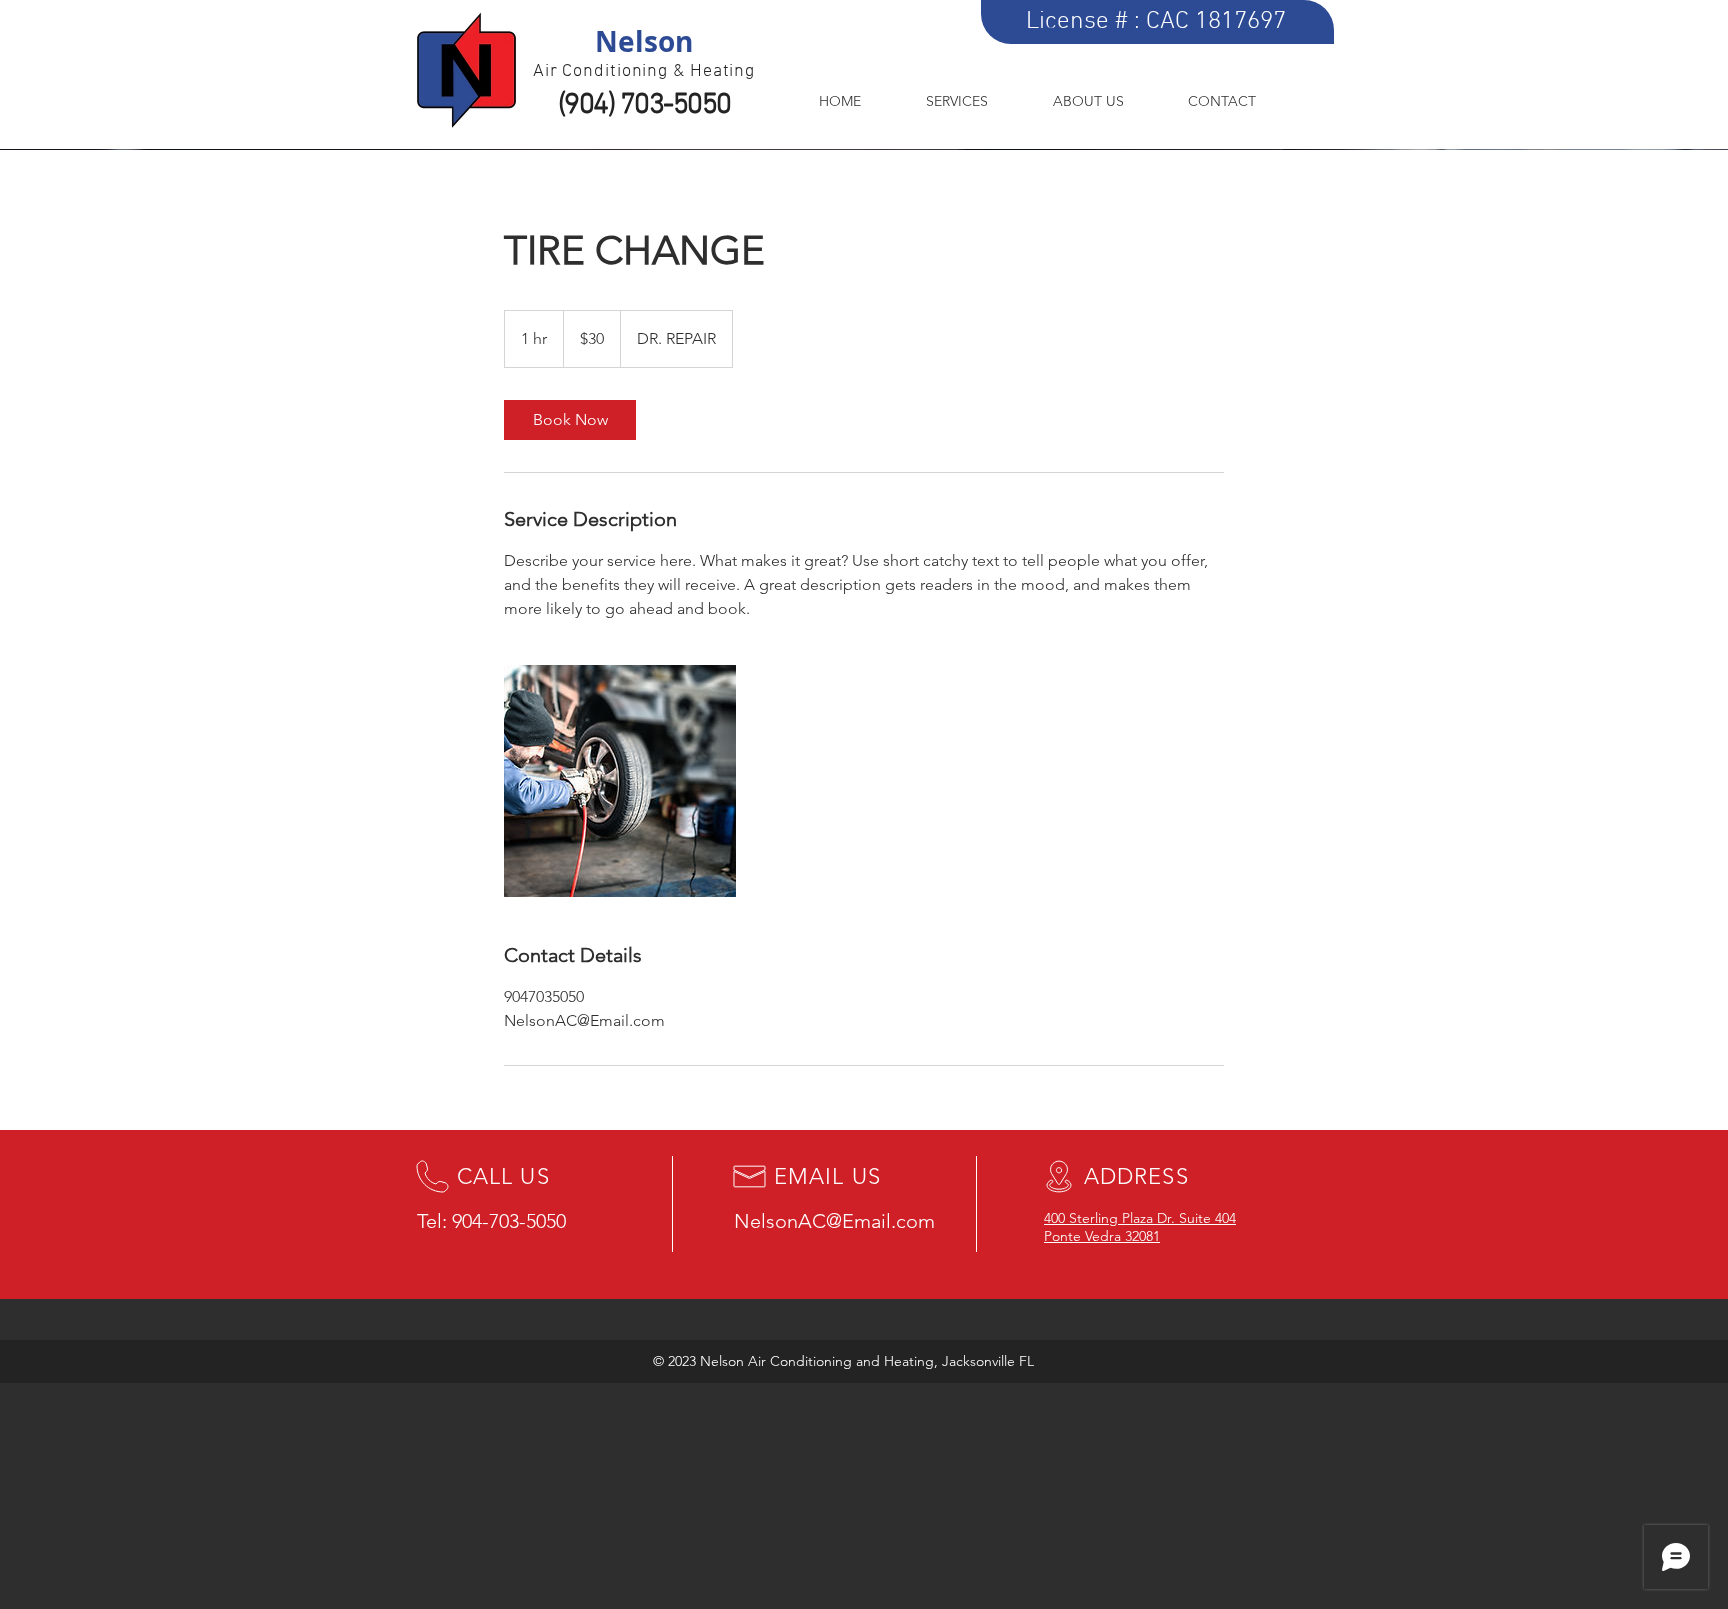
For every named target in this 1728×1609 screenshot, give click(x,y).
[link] (570, 420)
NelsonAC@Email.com (834, 1221)
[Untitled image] (620, 781)
